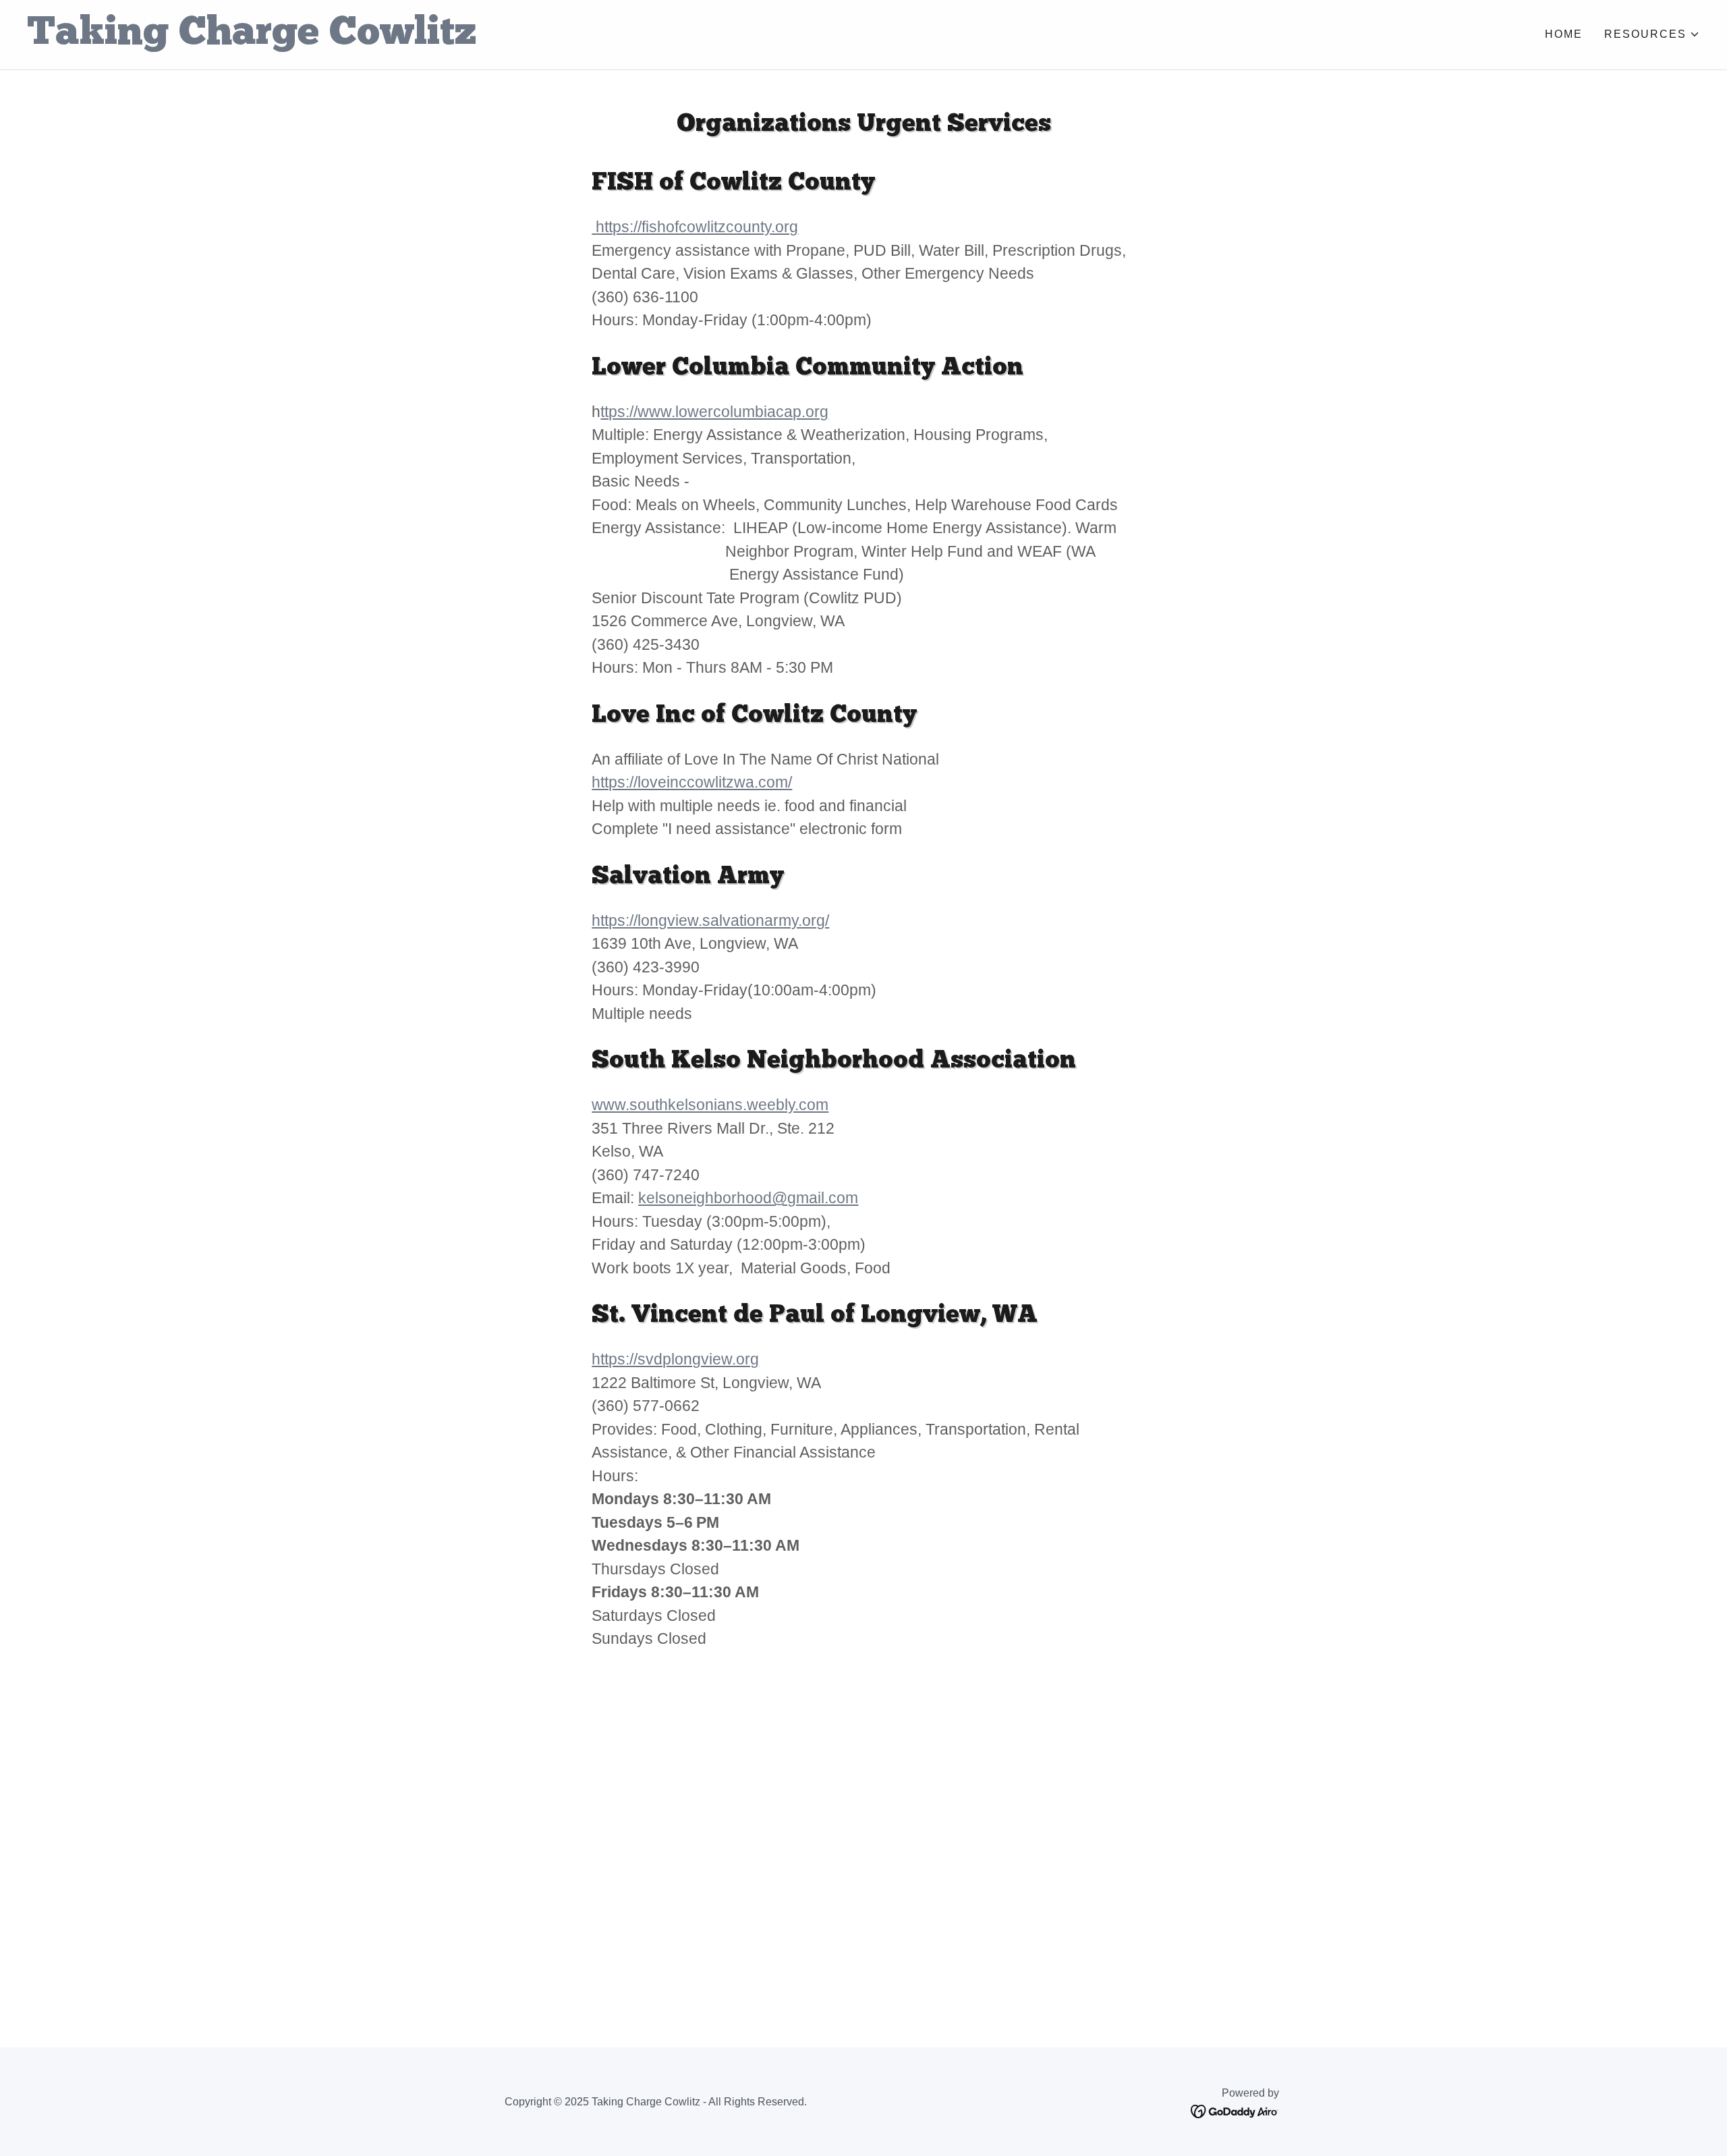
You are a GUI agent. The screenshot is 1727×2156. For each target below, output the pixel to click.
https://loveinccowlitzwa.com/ (692, 782)
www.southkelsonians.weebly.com (710, 1105)
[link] (445, 40)
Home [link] (1564, 34)
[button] (1652, 34)
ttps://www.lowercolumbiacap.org (714, 412)
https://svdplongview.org (675, 1359)
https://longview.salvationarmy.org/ (710, 920)
